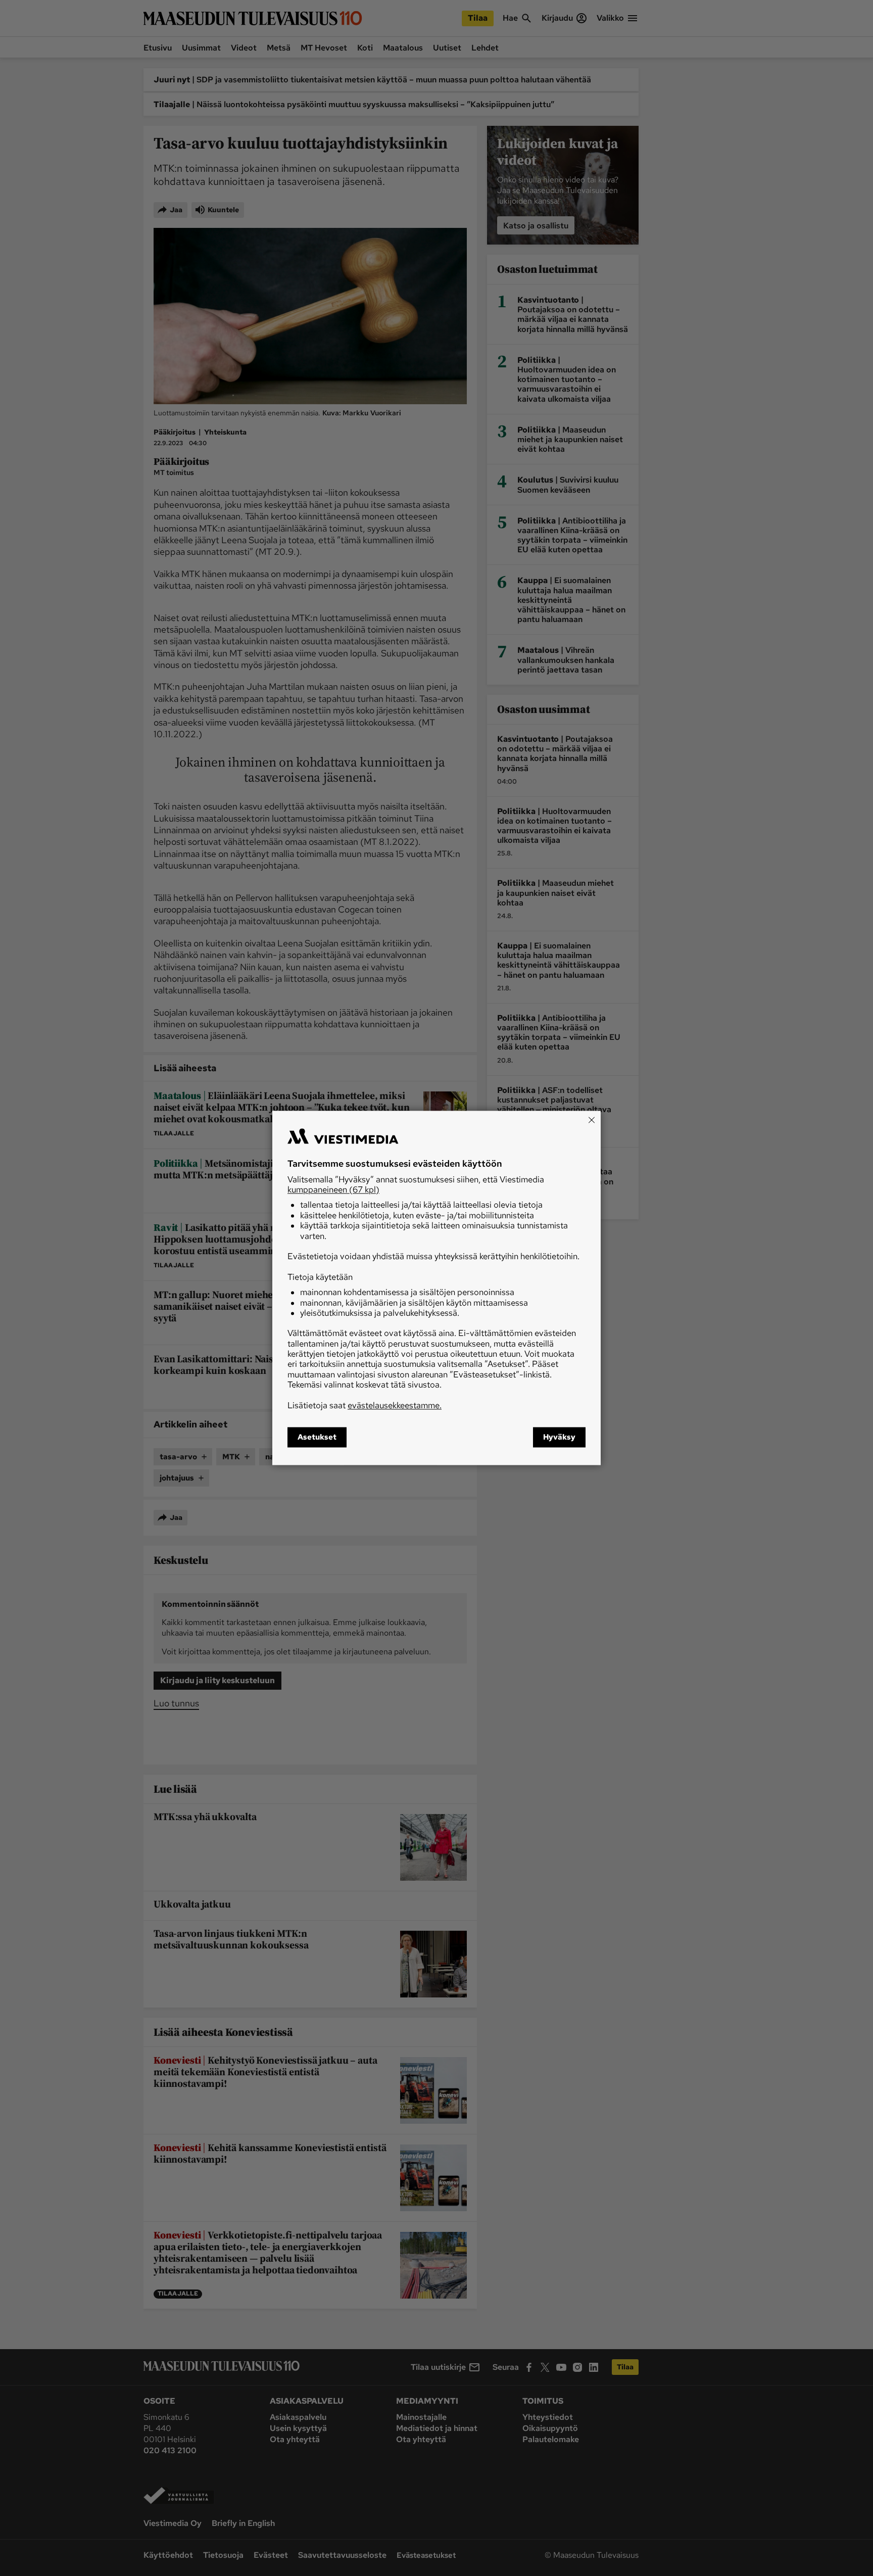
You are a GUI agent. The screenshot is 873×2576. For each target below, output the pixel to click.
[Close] (592, 1120)
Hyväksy (559, 1438)
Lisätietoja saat (365, 1405)
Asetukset (317, 1438)
